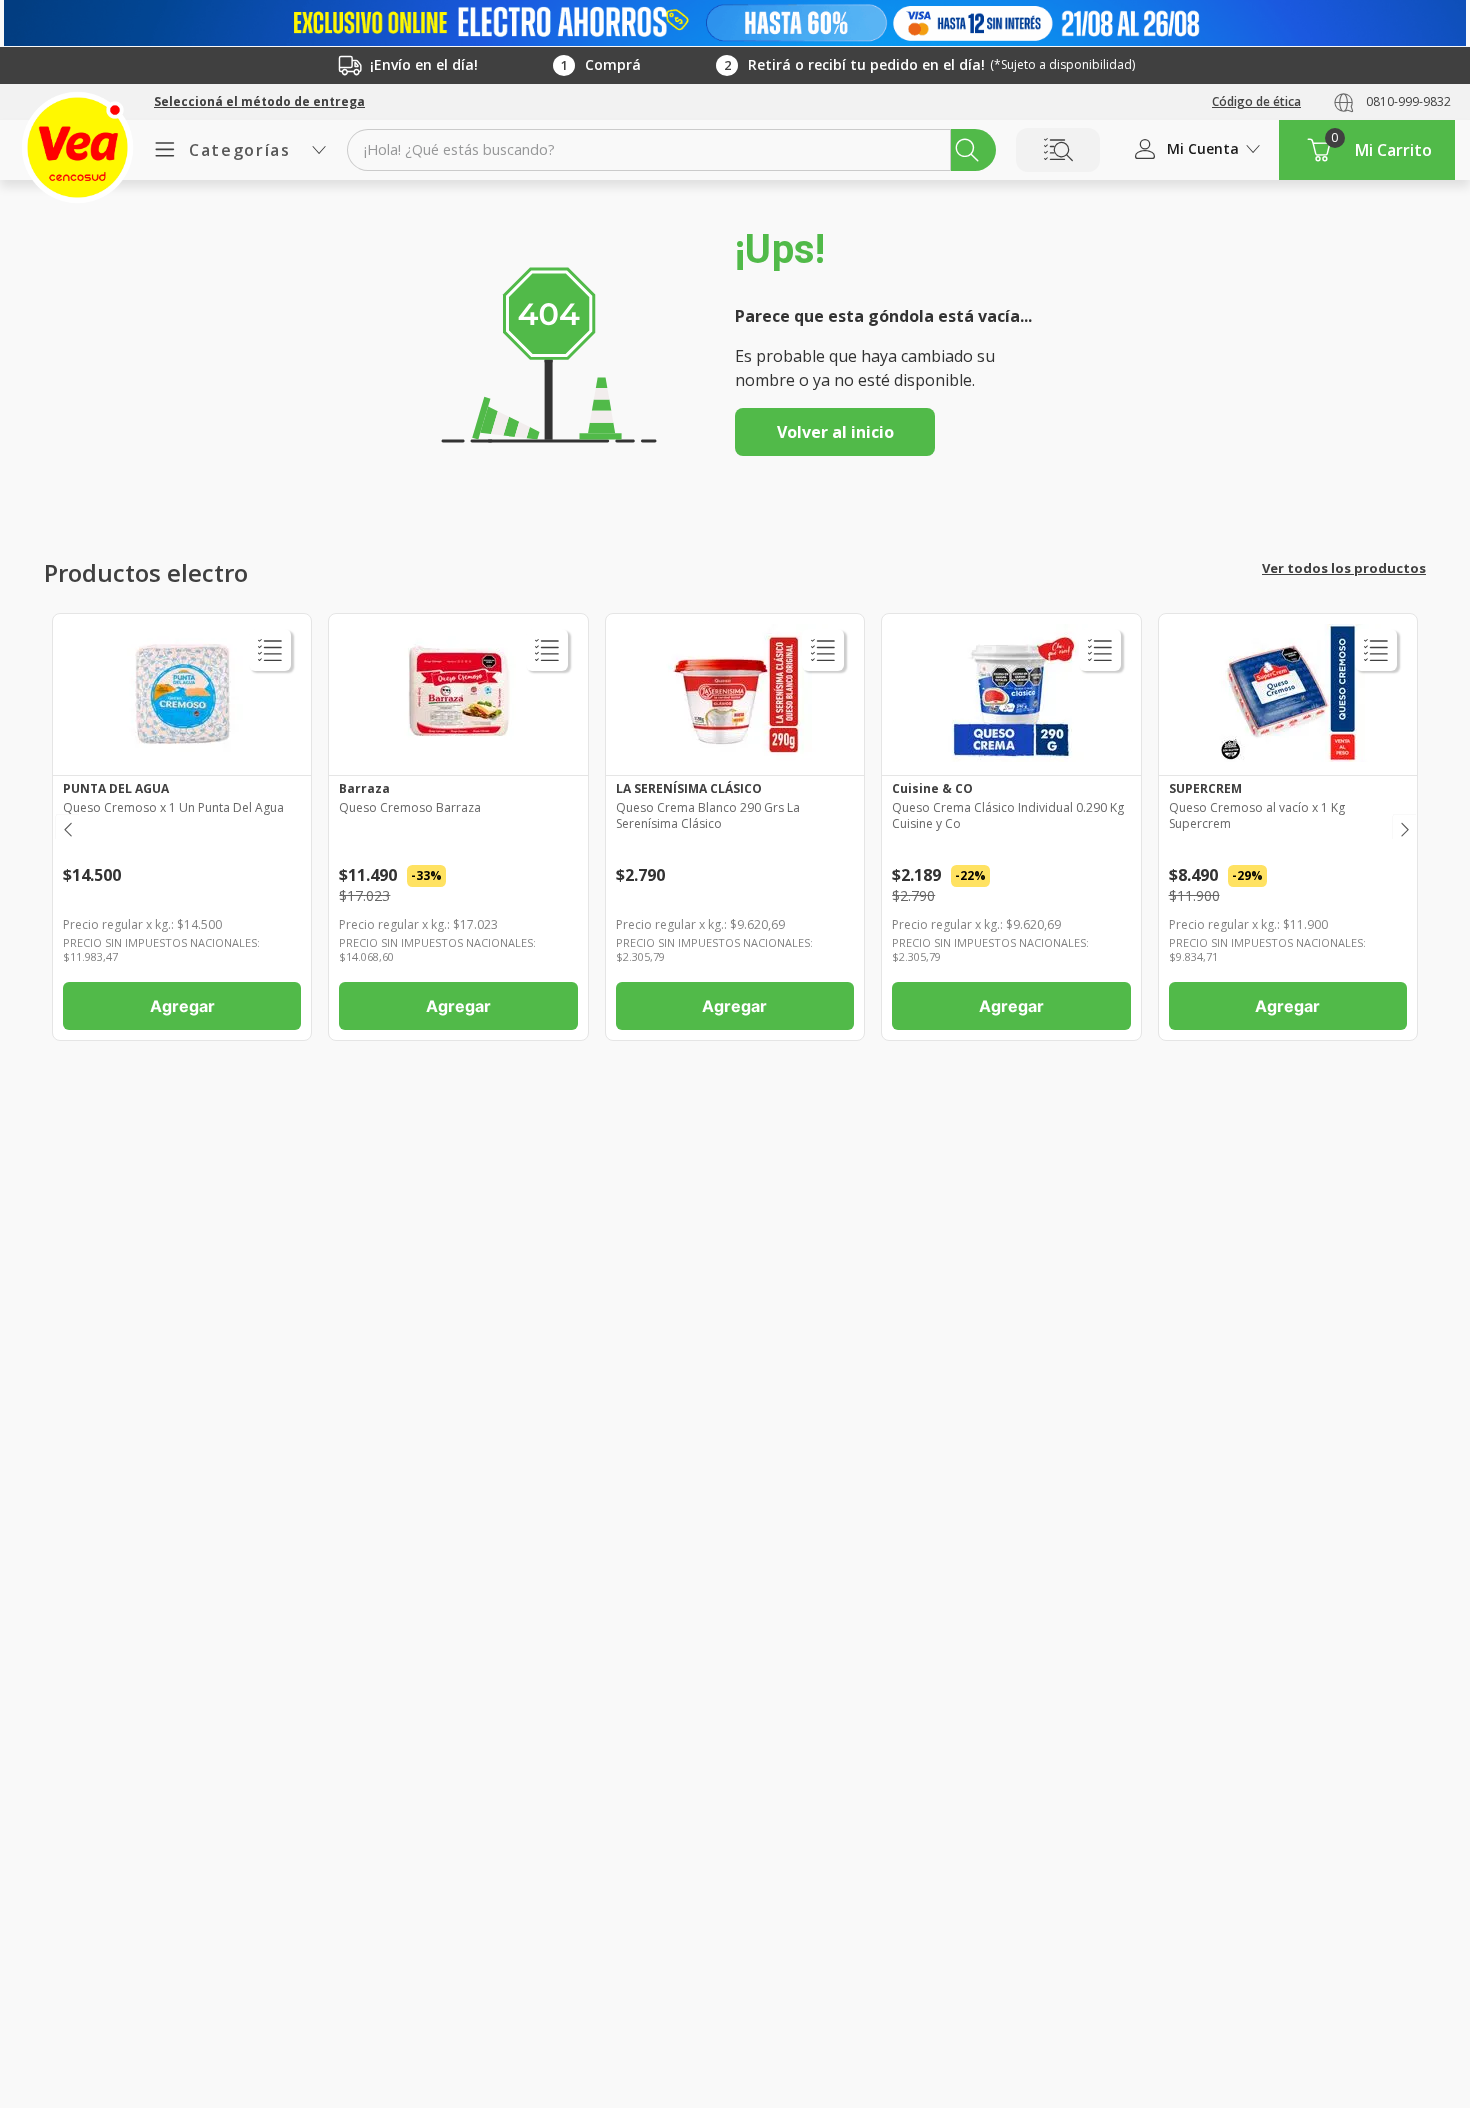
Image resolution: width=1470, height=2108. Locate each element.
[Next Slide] (1403, 826)
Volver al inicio (835, 432)
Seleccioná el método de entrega (259, 102)
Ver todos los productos (1344, 568)
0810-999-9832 (1408, 101)
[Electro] (735, 23)
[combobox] (671, 150)
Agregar (182, 1006)
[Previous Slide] (66, 826)
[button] (259, 102)
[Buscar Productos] (967, 150)
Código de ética (1256, 101)
